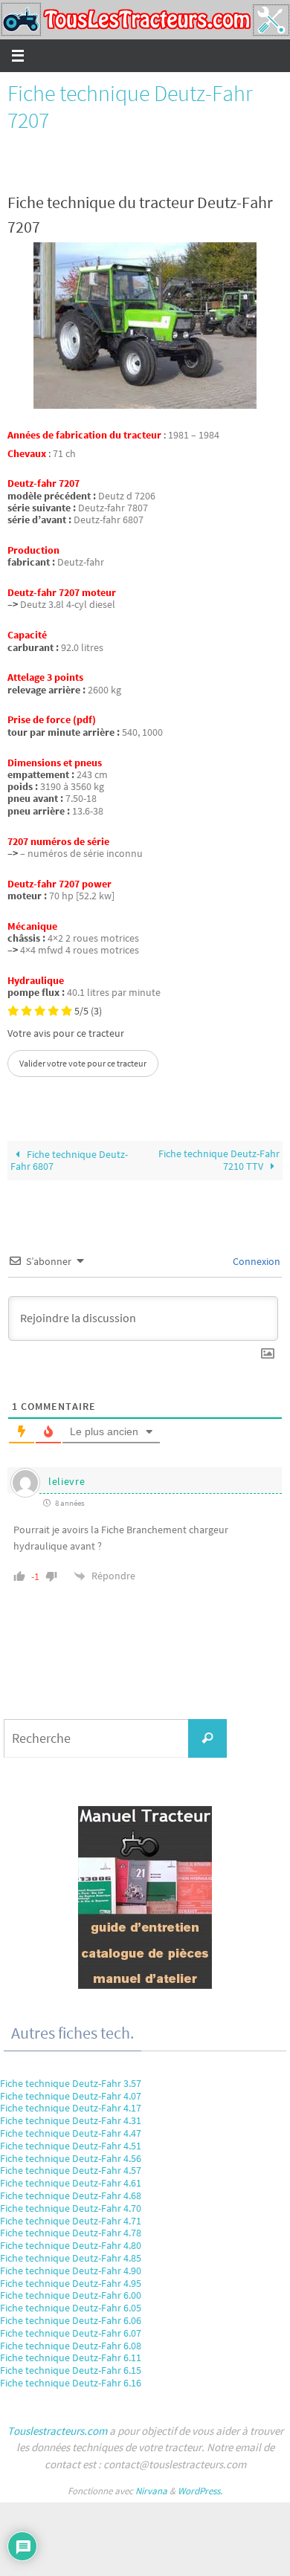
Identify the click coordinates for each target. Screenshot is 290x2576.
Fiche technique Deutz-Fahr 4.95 (71, 2283)
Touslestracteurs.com (57, 2431)
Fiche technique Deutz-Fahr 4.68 (71, 2195)
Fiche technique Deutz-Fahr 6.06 (71, 2320)
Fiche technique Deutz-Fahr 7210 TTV (219, 1160)
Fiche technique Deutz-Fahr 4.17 (71, 2108)
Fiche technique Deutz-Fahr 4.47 (71, 2133)
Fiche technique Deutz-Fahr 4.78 (71, 2233)
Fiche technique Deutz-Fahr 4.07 (71, 2096)
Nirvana (151, 2491)
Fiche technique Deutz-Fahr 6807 (69, 1161)
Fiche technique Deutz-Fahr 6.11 (71, 2357)
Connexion (255, 1261)
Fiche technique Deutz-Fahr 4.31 (71, 2120)
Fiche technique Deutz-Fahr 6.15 (71, 2370)
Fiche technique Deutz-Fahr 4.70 (71, 2208)
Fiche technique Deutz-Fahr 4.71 (71, 2221)
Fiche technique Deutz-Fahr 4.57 (71, 2170)
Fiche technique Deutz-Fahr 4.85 (71, 2258)
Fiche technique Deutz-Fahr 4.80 (71, 2245)
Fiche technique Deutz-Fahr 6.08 (71, 2346)
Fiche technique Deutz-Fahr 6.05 (71, 2308)
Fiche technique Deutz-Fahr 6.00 (71, 2295)
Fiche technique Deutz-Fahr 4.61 (71, 2183)
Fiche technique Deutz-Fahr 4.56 (71, 2158)
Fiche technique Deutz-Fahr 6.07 (71, 2333)
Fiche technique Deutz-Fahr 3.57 (71, 2083)
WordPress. (200, 2491)
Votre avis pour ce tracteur (66, 1034)
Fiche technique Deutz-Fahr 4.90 (71, 2271)
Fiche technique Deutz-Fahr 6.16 (71, 2383)
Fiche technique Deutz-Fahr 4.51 (71, 2146)
